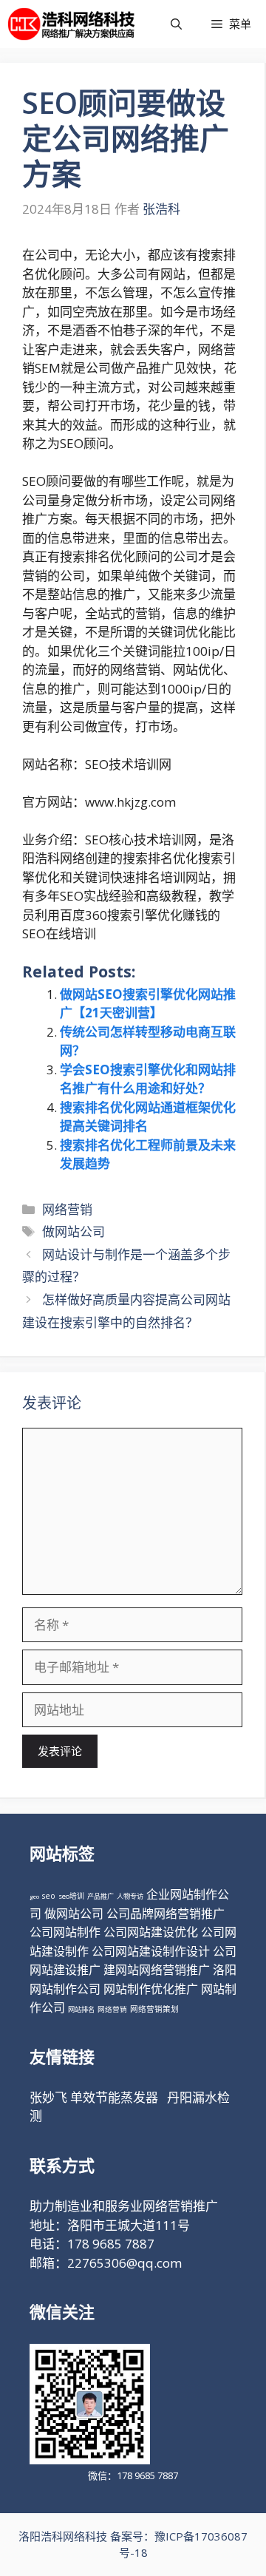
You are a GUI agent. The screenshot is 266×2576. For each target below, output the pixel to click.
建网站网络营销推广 (157, 1970)
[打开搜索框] (176, 24)
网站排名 (81, 2009)
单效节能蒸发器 (114, 2097)
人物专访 (130, 1896)
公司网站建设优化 (151, 1932)
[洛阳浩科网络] (71, 24)
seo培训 (71, 1896)
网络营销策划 (154, 2009)
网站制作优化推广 (151, 1989)
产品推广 (100, 1896)
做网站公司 (74, 1231)
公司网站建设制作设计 (151, 1951)
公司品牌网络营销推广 (166, 1914)
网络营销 (67, 1209)
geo (34, 1896)
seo (49, 1896)
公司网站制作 (65, 1932)
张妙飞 (48, 2097)
